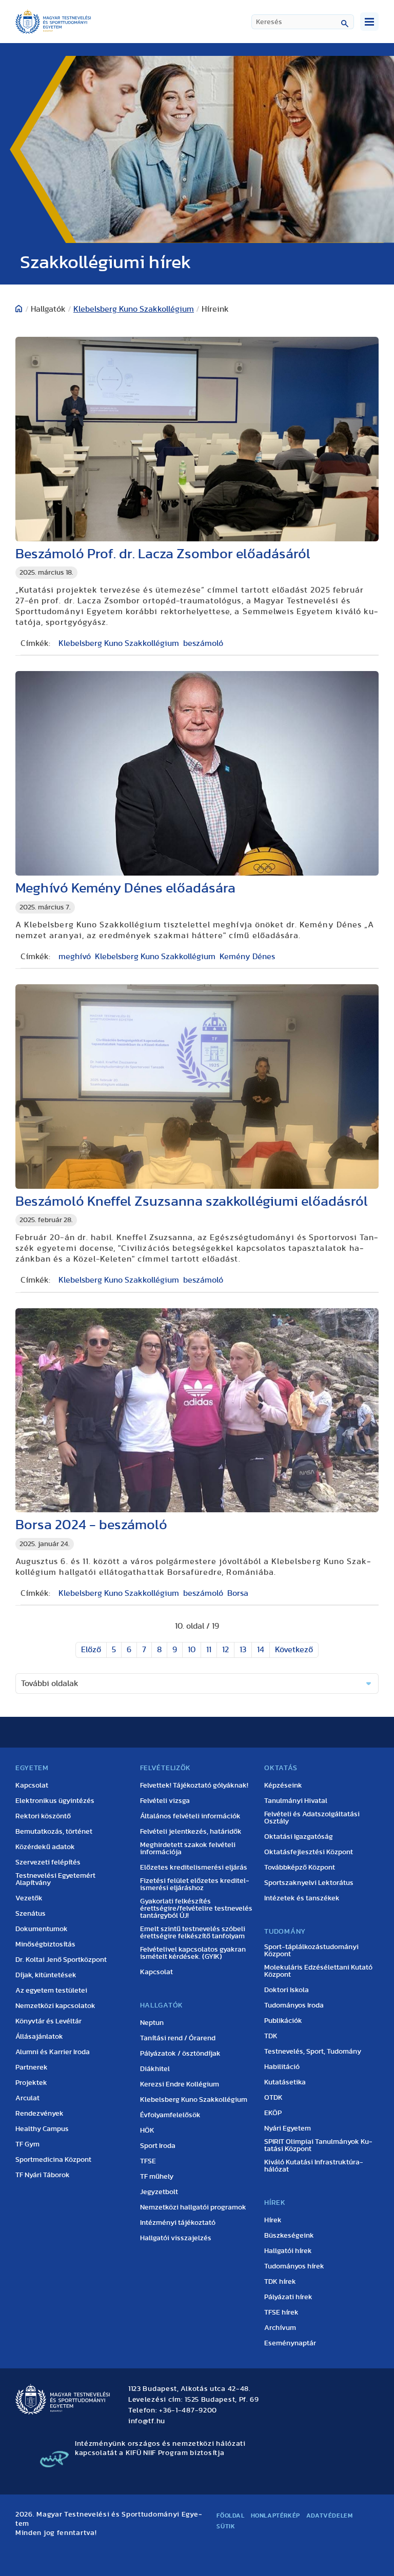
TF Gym (27, 2144)
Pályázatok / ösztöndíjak (180, 2054)
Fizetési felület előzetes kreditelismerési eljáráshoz (195, 1884)
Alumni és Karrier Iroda (53, 2052)
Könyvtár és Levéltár (48, 2021)
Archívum (280, 2328)
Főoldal (230, 2516)
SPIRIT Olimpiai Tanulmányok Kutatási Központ (318, 2145)
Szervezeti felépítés (48, 1862)
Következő (294, 1650)
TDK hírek (280, 2282)
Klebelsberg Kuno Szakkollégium (134, 309)
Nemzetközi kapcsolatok (55, 2006)
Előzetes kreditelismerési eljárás (194, 1868)
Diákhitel (155, 2069)
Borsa (238, 1593)
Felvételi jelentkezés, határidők (191, 1832)
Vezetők (29, 1898)
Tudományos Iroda (294, 2005)
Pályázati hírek (288, 2297)
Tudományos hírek (294, 2266)
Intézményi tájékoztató (178, 2223)
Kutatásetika (285, 2082)
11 (209, 1650)
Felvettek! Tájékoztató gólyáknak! (194, 1786)
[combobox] (303, 22)
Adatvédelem (330, 2516)
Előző (91, 1650)
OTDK (273, 2098)
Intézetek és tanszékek (302, 1898)
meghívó (75, 957)
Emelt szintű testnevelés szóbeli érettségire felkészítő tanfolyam (193, 1933)
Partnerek (32, 2067)
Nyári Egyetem (288, 2128)
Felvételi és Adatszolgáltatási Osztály (312, 1818)
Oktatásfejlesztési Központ (309, 1852)
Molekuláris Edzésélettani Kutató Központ (318, 1971)
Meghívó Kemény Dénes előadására (125, 888)
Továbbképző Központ (300, 1868)
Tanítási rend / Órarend (178, 2038)
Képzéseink (283, 1786)
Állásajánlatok (39, 2037)
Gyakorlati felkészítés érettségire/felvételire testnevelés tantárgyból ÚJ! (196, 1909)
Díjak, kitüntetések (46, 1975)
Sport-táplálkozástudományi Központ (311, 1951)
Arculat (27, 2098)
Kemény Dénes (247, 957)
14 (261, 1650)
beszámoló (203, 643)
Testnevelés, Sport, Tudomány (313, 2052)
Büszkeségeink (289, 2236)
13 (243, 1650)
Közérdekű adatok (45, 1847)
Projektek (31, 2083)
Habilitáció (282, 2067)
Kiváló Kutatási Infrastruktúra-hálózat (314, 2166)
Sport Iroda (158, 2146)
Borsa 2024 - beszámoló (91, 1525)
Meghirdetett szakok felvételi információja (188, 1849)
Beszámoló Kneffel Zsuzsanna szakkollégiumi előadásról (192, 1201)
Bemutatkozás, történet (54, 1832)
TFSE (148, 2161)
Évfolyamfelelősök (170, 2115)
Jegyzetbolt (159, 2192)
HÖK (147, 2131)
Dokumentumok (42, 1929)
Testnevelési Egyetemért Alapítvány (55, 1879)
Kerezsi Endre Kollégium (180, 2084)
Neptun (152, 2023)
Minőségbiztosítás (45, 1944)
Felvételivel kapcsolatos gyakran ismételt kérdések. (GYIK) (193, 1953)
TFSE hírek (281, 2313)
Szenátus (31, 1914)
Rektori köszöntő (43, 1816)
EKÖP (273, 2113)
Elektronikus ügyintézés (55, 1801)
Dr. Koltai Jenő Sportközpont (61, 1960)
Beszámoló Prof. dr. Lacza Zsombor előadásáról (163, 554)
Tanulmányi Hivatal (296, 1801)
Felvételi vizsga (165, 1801)
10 (192, 1650)
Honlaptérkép (275, 2516)
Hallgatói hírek (288, 2251)
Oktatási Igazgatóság (299, 1837)
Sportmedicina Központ (53, 2160)
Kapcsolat (32, 1786)
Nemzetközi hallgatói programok (193, 2207)
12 (225, 1650)
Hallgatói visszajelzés (176, 2238)
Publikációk (283, 2021)
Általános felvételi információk (190, 1816)
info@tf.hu (147, 2421)
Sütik (226, 2526)
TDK (271, 2036)
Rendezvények (40, 2114)
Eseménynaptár (290, 2343)
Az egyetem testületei (51, 1991)
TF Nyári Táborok (43, 2175)
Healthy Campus (42, 2129)
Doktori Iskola (287, 1990)
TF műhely (157, 2177)
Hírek (273, 2220)
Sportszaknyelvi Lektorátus (309, 1883)
